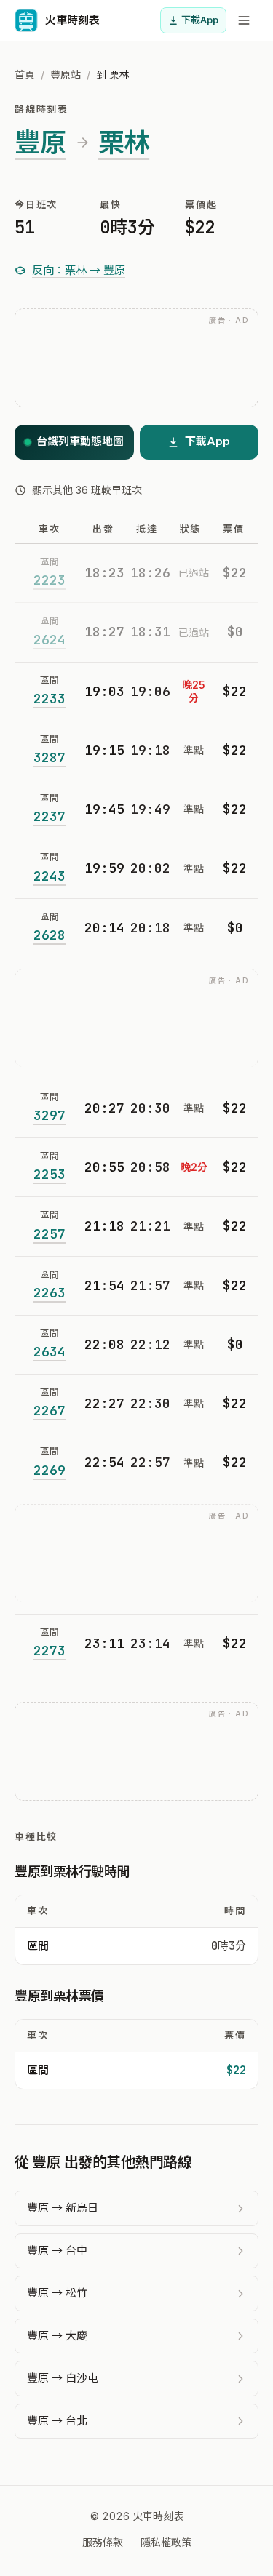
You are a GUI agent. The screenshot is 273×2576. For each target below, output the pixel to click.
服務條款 (103, 2542)
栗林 (124, 143)
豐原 (40, 143)
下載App (200, 20)
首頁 (25, 75)
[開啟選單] (244, 20)
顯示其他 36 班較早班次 (87, 490)
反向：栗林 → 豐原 (79, 270)
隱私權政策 (166, 2542)
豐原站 (66, 75)
